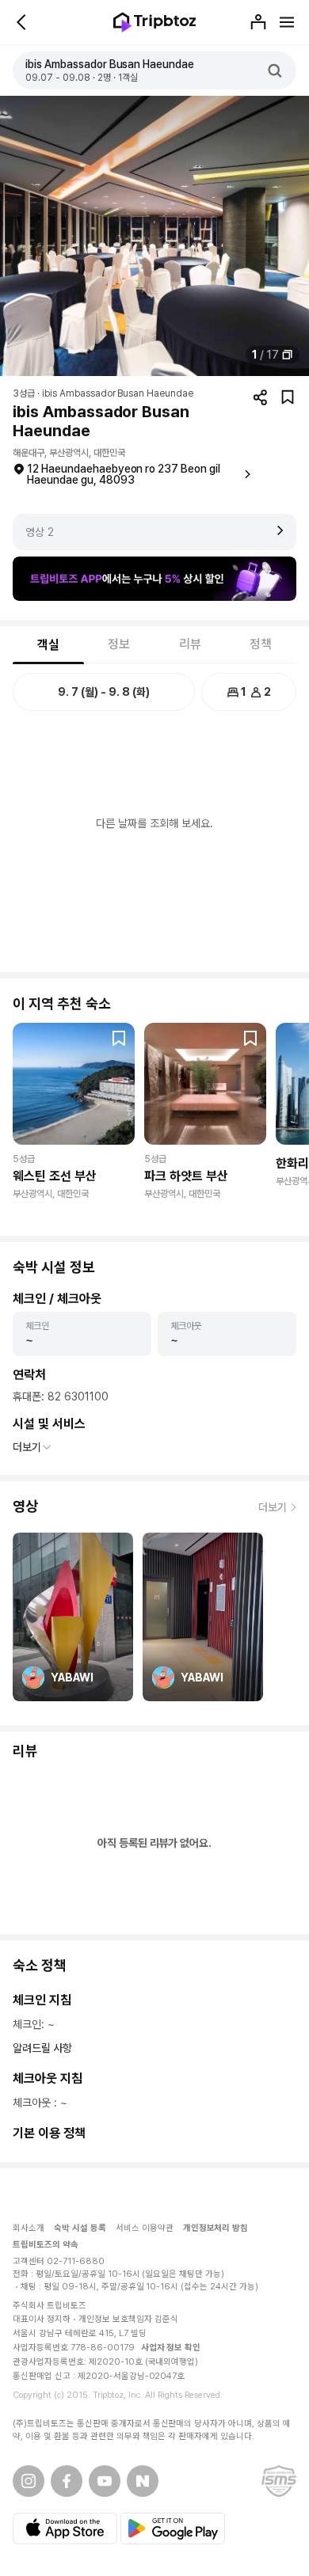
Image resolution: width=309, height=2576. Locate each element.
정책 (261, 644)
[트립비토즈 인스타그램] (29, 2481)
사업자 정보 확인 (171, 2348)
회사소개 (29, 2228)
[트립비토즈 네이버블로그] (143, 2481)
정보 (119, 644)
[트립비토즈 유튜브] (105, 2481)
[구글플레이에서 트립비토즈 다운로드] (173, 2529)
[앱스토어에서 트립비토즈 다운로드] (65, 2529)
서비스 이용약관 (145, 2228)
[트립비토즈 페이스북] (67, 2481)
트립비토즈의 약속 (46, 2245)
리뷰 (190, 644)
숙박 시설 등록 (80, 2228)
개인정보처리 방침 (216, 2228)
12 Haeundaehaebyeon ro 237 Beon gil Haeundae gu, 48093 (124, 474)
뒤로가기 (22, 22)
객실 (48, 645)
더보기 (27, 1447)
